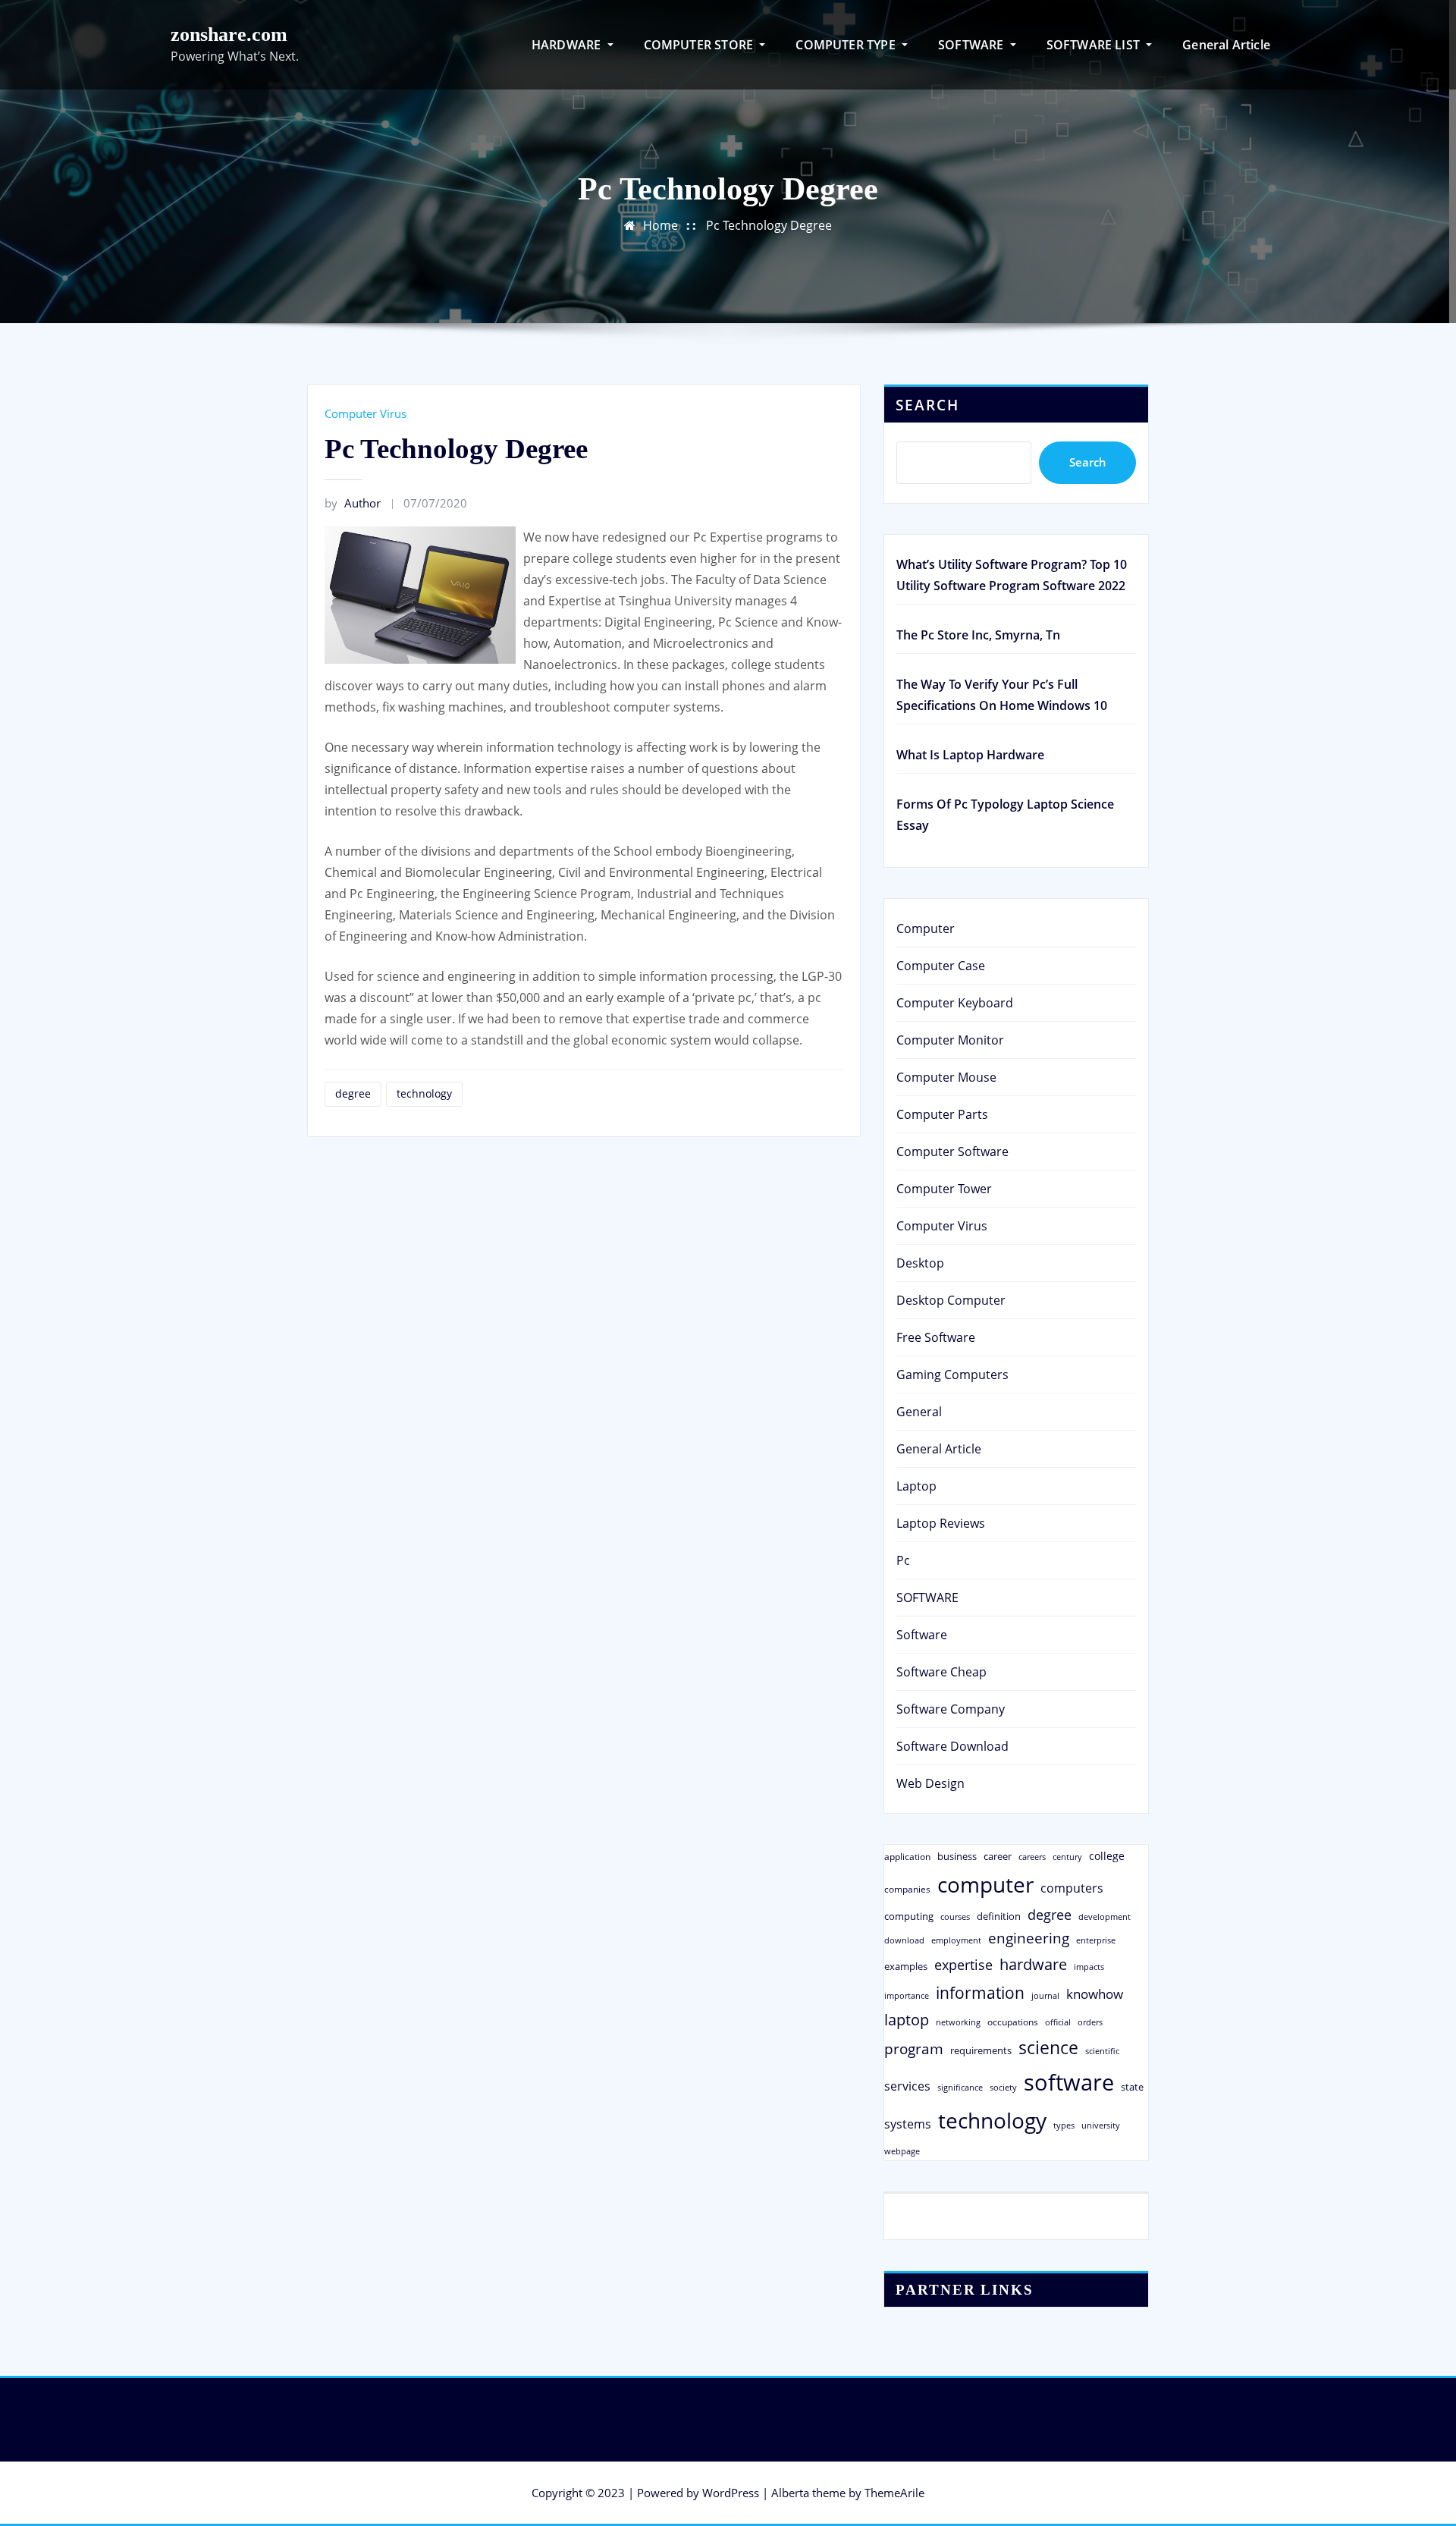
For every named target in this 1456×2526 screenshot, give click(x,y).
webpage (902, 2151)
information (980, 1992)
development (1105, 1916)
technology (424, 1093)
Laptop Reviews (941, 1523)
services (907, 2086)
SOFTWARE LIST (1095, 45)
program (914, 2048)
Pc (903, 1560)
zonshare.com (229, 35)
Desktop (920, 1263)
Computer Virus (366, 413)
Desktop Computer (951, 1300)
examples (906, 1966)
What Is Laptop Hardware (970, 755)
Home (661, 225)
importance (907, 1995)
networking (958, 2022)
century (1067, 1857)
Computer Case (941, 966)
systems (908, 2124)
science (1048, 2048)
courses (955, 1916)
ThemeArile (894, 2493)
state (1132, 2087)
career (998, 1856)
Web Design (930, 1783)
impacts (1089, 1967)
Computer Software (952, 1151)
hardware (1033, 1964)
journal (1045, 1996)
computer (985, 1884)
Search (927, 405)
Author (353, 503)
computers (1072, 1888)
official (1058, 2022)
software (1069, 2082)
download (904, 1940)
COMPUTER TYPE (847, 45)
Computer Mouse (946, 1077)
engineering (1029, 1938)
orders (1090, 2022)
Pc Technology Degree (769, 225)
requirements (981, 2050)
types (1064, 2125)
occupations (1013, 2022)
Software (922, 1635)
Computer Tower (944, 1189)
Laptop (916, 1486)
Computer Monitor (950, 1040)
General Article (1226, 45)
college (1107, 1856)
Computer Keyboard (955, 1003)
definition (999, 1916)
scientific (1102, 2051)
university (1101, 2125)
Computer (926, 928)
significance (960, 2087)
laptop (907, 2020)
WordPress (731, 2493)
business (957, 1856)
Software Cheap (941, 1672)
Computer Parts (942, 1114)
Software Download (952, 1746)
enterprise (1096, 1940)
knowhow (1095, 1993)
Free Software (936, 1337)
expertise (963, 1965)
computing (909, 1916)
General (919, 1412)
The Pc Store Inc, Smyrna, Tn (978, 635)
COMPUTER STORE (700, 45)
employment (956, 1940)
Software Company (951, 1709)
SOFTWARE (973, 45)
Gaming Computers (952, 1375)
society (1003, 2087)
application (907, 1856)
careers (1032, 1857)
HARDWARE (568, 45)
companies (907, 1889)
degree (353, 1093)
